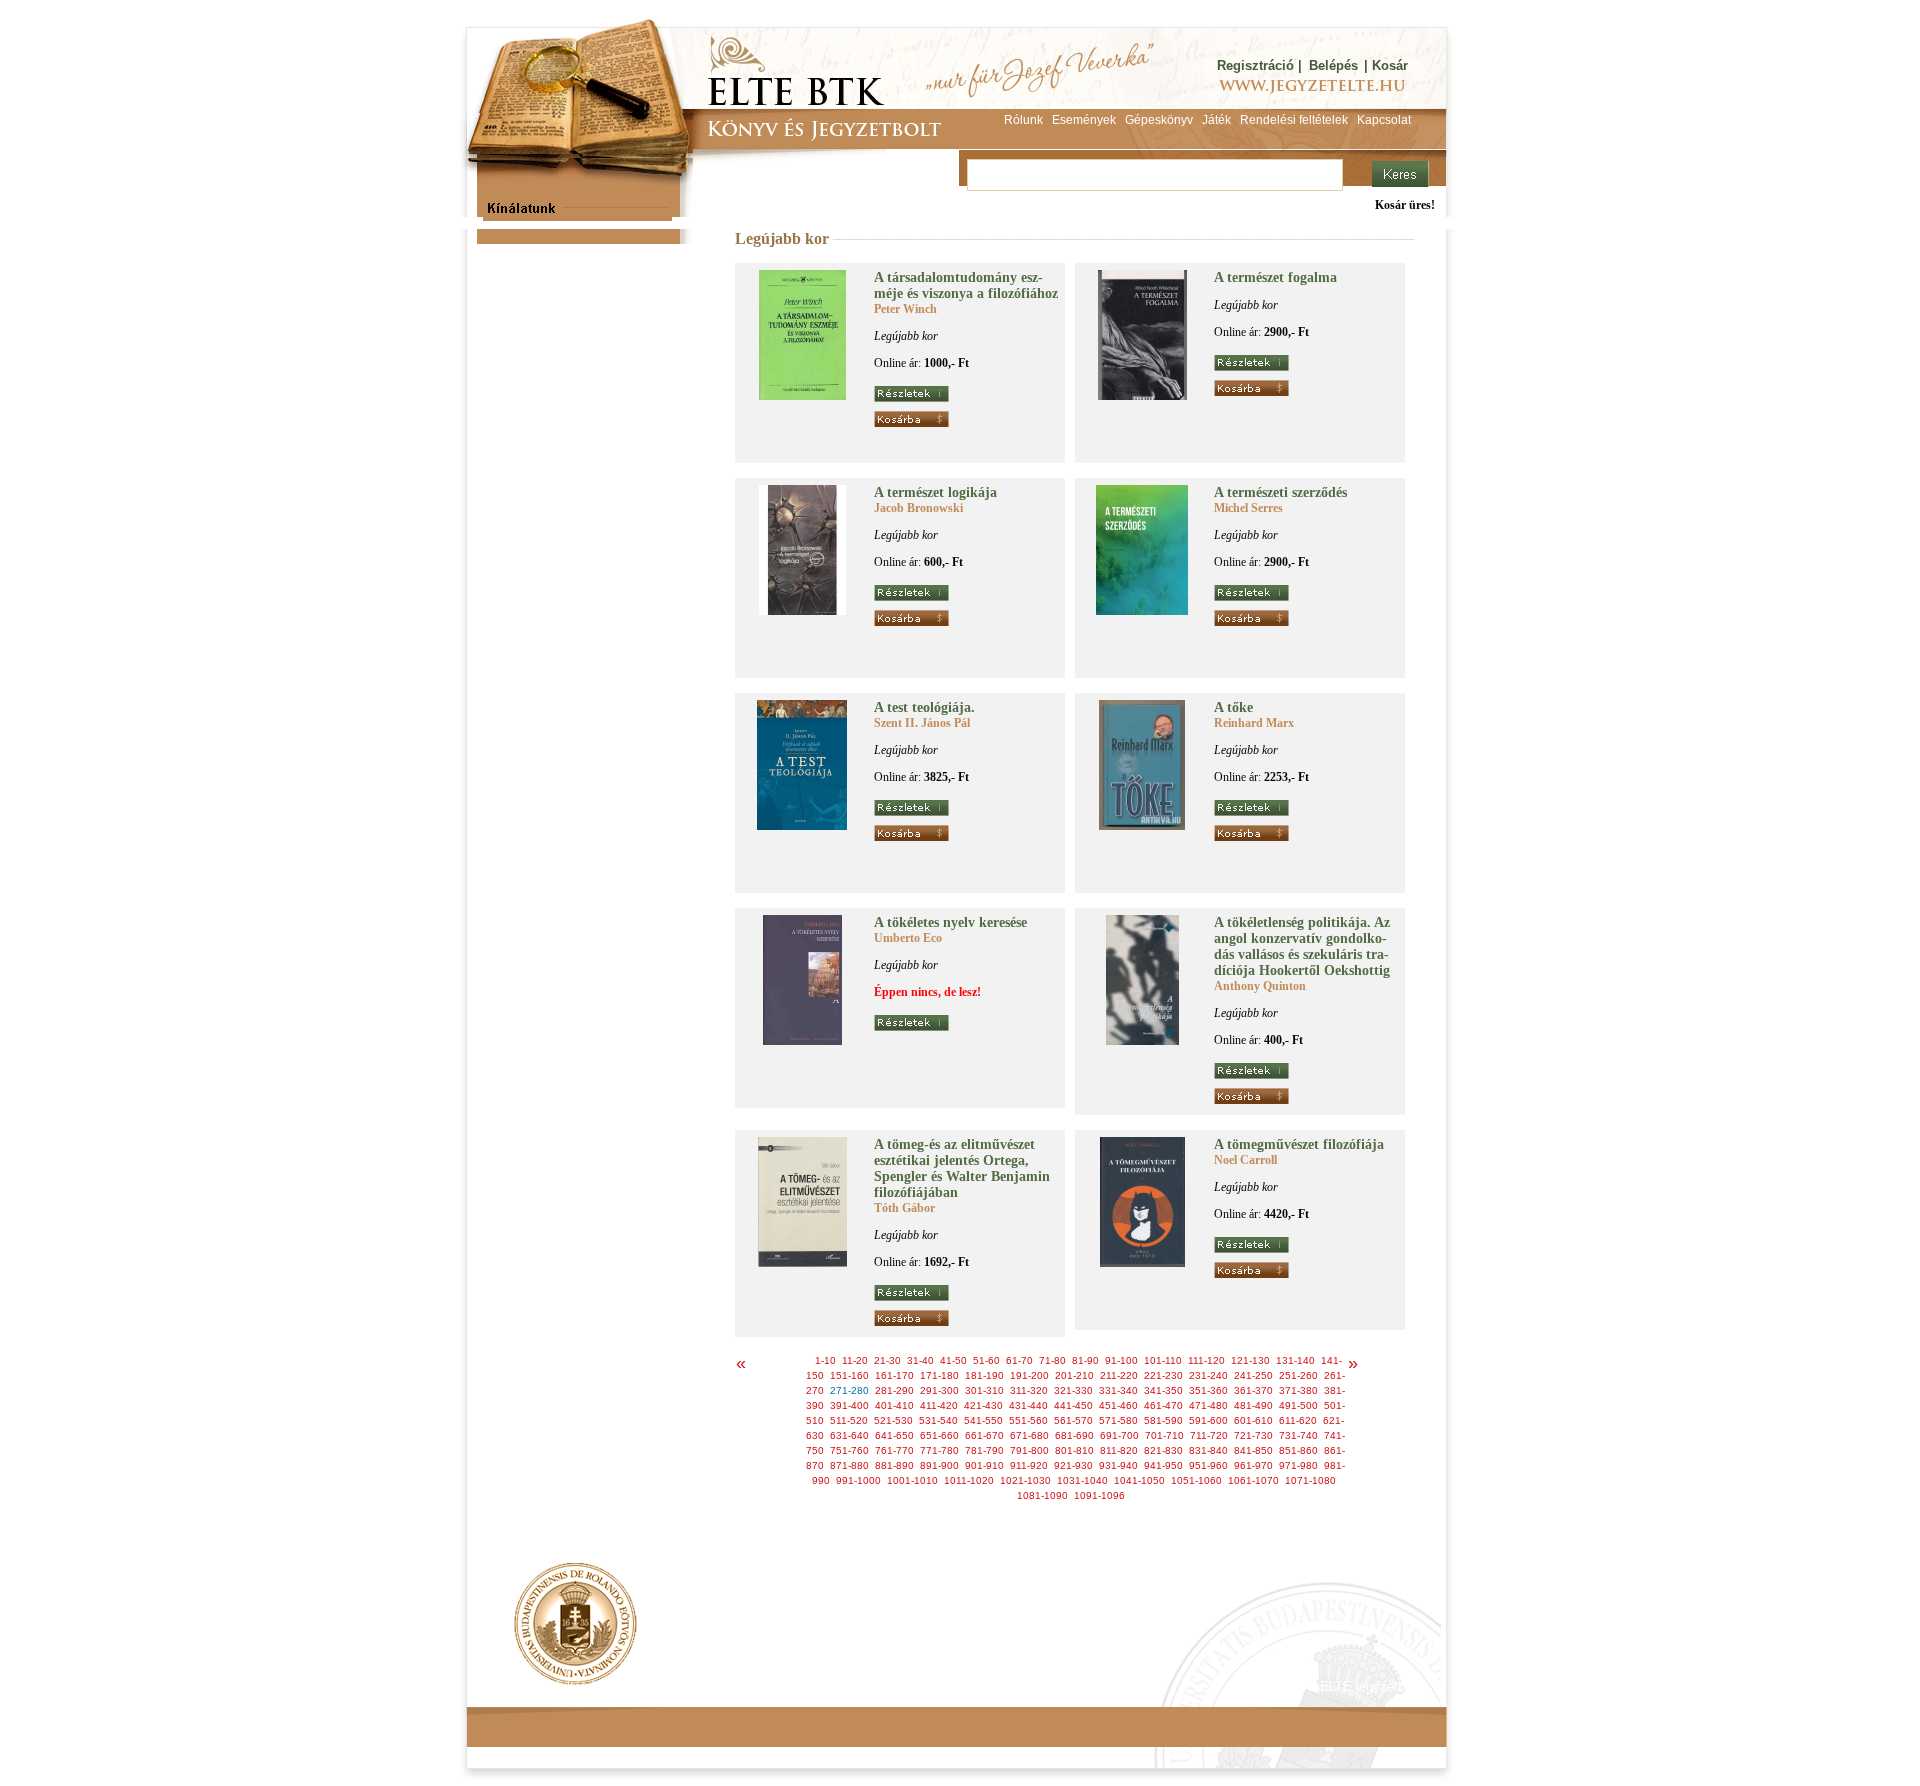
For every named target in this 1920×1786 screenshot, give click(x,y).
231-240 (1208, 1375)
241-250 (1253, 1375)
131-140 (1295, 1360)
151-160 (849, 1375)
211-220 (1119, 1375)
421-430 (983, 1405)
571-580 (1118, 1420)
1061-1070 (1253, 1480)
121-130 (1250, 1360)
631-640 (849, 1435)
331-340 (1118, 1390)
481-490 (1253, 1405)
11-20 (855, 1360)
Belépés (1333, 65)
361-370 (1253, 1390)
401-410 (894, 1405)
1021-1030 (1025, 1480)
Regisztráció (1255, 65)
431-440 (1028, 1405)
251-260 (1298, 1375)
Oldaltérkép (847, 1686)
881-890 (894, 1465)
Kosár (1390, 65)
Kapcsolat (761, 1686)
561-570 (1073, 1420)
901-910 (984, 1465)
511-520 (849, 1420)
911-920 (1029, 1465)
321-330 (1073, 1390)
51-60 (986, 1360)
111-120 (1206, 1360)
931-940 (1118, 1465)
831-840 (1208, 1450)
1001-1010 (912, 1480)
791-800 (1029, 1450)
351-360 (1208, 1390)
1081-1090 (1042, 1495)
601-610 (1253, 1420)
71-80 (1052, 1360)
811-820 (1119, 1450)
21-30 (887, 1360)
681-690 (1074, 1435)
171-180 (939, 1375)
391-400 (849, 1405)
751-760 (849, 1450)
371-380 (1298, 1390)
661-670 (984, 1435)
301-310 (984, 1390)
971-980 (1298, 1465)
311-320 (1029, 1390)
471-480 (1208, 1405)
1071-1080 (1310, 1480)
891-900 (939, 1465)
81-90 (1085, 1360)
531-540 (938, 1420)
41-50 (953, 1360)
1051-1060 (1196, 1480)
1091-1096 (1099, 1495)
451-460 (1118, 1405)
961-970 (1253, 1465)
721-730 (1253, 1435)
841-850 (1253, 1450)
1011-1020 (969, 1480)
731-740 (1298, 1435)
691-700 (1119, 1435)
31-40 (920, 1360)
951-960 (1208, 1465)
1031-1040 (1082, 1480)
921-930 (1073, 1465)
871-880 (849, 1465)
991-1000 (858, 1480)
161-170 (894, 1375)
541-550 (983, 1420)
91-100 (1121, 1360)
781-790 (984, 1450)
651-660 (939, 1435)
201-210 (1074, 1375)
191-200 (1029, 1375)
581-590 (1163, 1420)
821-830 (1163, 1450)
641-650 (894, 1435)
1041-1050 (1139, 1480)
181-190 (984, 1375)
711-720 (1209, 1435)
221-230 (1163, 1375)
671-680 (1029, 1435)
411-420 (939, 1405)
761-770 (894, 1450)
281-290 (894, 1390)
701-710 (1164, 1435)
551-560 (1028, 1420)
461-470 (1163, 1405)
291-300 (939, 1390)
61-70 (1019, 1360)
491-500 (1298, 1405)
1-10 (825, 1360)
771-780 (939, 1450)
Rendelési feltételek (552, 1686)
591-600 (1208, 1420)
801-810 (1074, 1450)
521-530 (893, 1420)
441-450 (1073, 1405)
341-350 (1163, 1390)
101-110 (1163, 1360)
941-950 (1163, 1465)
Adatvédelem (670, 1686)
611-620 (1298, 1420)
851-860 (1298, 1450)
